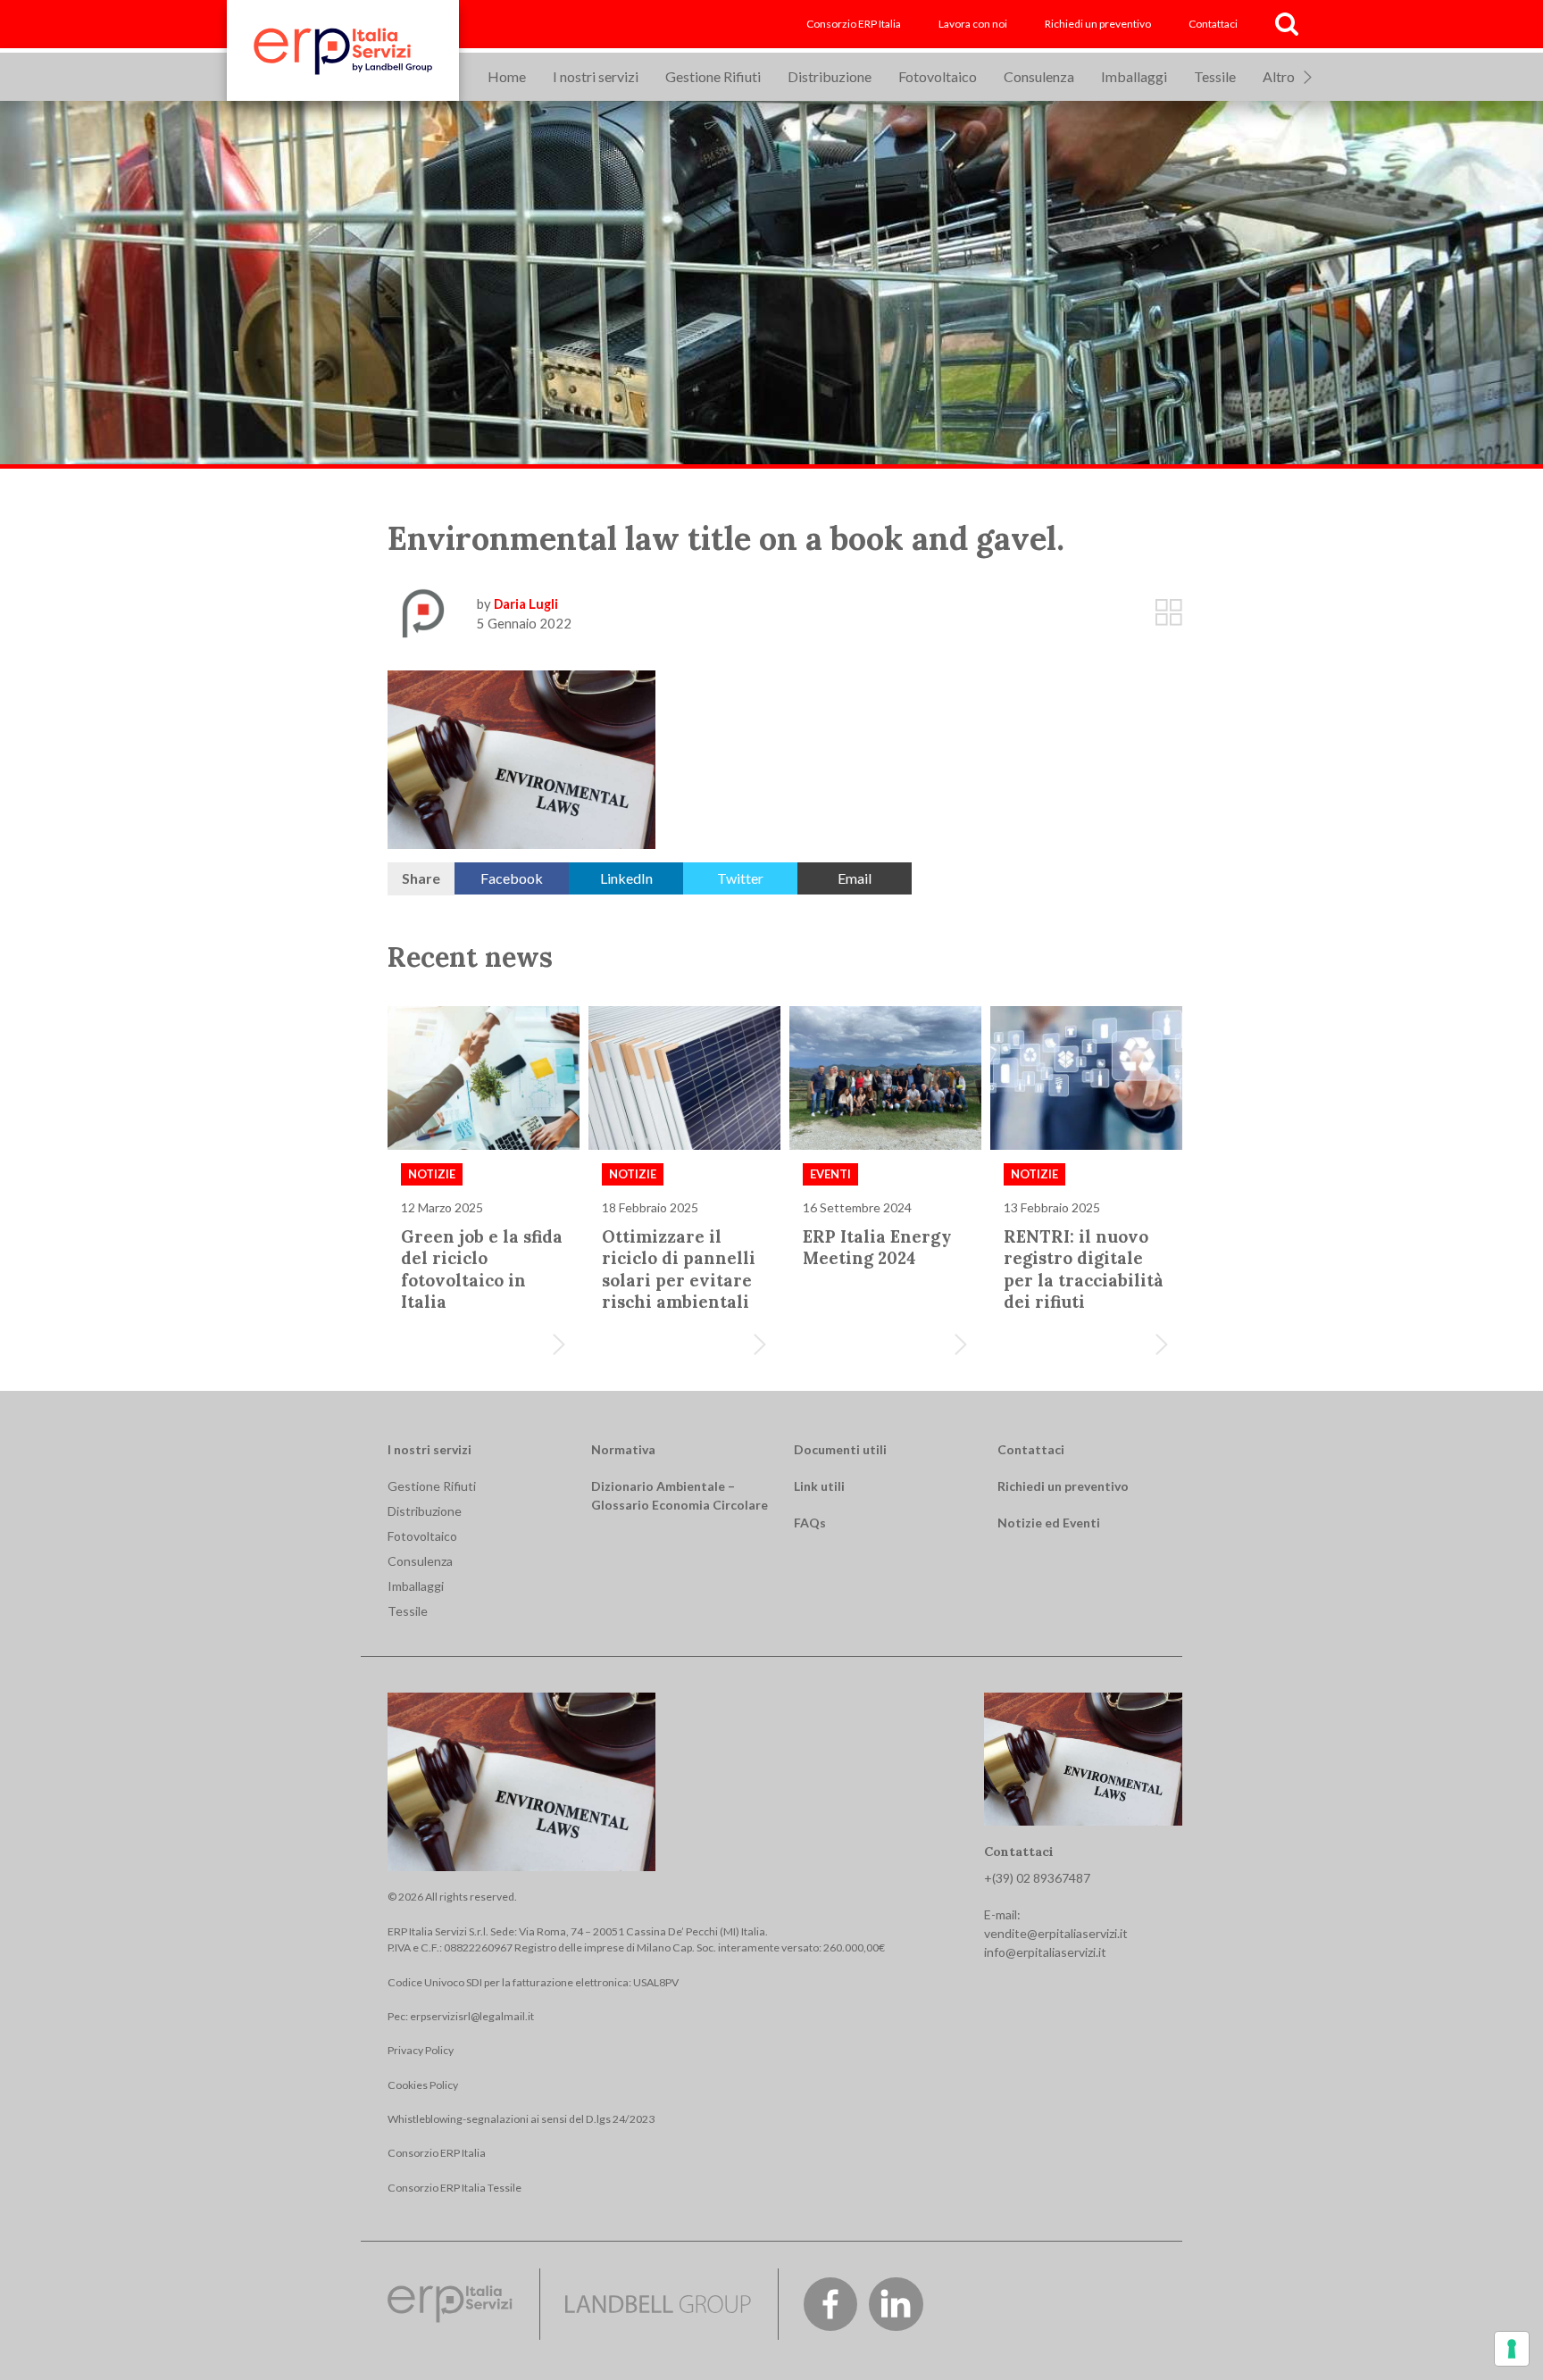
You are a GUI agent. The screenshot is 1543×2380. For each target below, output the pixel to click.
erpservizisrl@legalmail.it (472, 2016)
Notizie (432, 1174)
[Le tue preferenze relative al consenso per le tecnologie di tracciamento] (1512, 2349)
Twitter (740, 878)
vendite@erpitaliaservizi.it (1056, 1933)
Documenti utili (840, 1449)
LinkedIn (626, 878)
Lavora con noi (973, 24)
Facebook (512, 878)
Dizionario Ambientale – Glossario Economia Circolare (680, 1495)
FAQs (810, 1523)
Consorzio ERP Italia (854, 24)
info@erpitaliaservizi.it (1045, 1952)
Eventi (830, 1174)
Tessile (1215, 76)
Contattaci (1213, 24)
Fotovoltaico (938, 76)
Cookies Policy (423, 2085)
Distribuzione (830, 76)
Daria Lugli (526, 603)
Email (855, 878)
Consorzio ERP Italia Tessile (455, 2188)
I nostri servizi (596, 76)
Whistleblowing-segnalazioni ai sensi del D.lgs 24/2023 (521, 2119)
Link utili (819, 1486)
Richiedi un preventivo (1098, 24)
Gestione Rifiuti (713, 76)
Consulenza (1039, 76)
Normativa (623, 1449)
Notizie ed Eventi (1049, 1523)
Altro (1279, 76)
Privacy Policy (421, 2050)
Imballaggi (1134, 76)
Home (507, 76)
